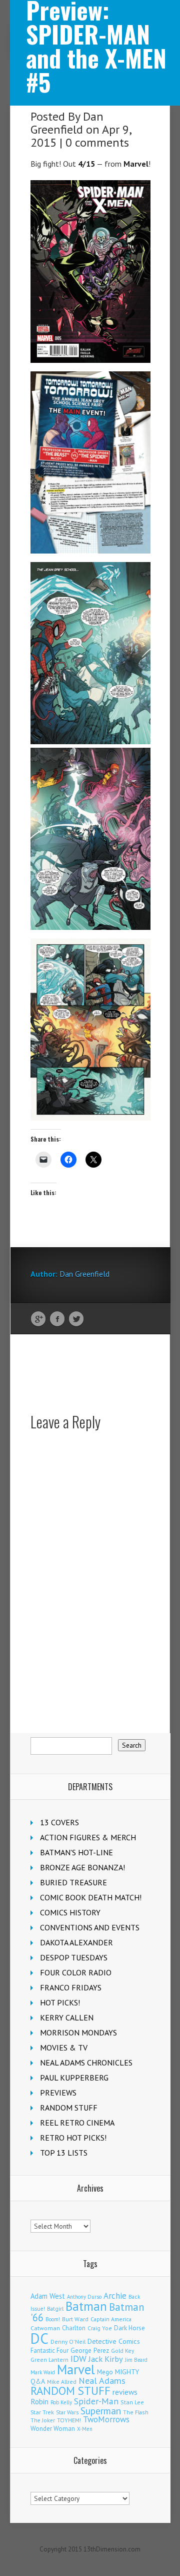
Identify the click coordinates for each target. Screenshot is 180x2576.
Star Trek (42, 2412)
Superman (101, 2411)
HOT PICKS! (60, 2002)
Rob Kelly (61, 2402)
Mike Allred (62, 2382)
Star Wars (67, 2412)
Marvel (76, 2369)
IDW (78, 2359)
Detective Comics (114, 2341)
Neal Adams (102, 2381)
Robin (39, 2401)
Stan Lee (132, 2402)
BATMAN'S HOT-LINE (76, 1852)
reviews (125, 2392)
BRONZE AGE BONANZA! (82, 1867)
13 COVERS (59, 1822)
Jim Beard (136, 2360)
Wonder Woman (53, 2429)
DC (39, 2338)
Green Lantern (49, 2360)
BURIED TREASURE (73, 1882)
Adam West (48, 2296)
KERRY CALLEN (67, 2017)
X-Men (85, 2429)
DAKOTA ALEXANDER (76, 1942)
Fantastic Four (49, 2350)
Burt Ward (75, 2319)
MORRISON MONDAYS (78, 2032)
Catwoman (45, 2328)
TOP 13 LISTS (64, 2153)
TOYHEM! (69, 2420)
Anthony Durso (84, 2297)
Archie (115, 2296)
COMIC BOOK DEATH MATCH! (91, 1897)
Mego (105, 2372)
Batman (86, 2306)
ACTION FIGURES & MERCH (88, 1837)
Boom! (53, 2319)
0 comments (97, 142)
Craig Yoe (100, 2328)
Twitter (76, 1319)
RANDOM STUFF (69, 2108)
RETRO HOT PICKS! (73, 2138)
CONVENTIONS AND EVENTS (90, 1927)
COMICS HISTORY (70, 1912)
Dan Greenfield (67, 123)
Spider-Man (96, 2401)
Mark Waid (43, 2372)
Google (38, 1319)
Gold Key (122, 2351)
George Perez (90, 2351)
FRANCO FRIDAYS (71, 1987)
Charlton (74, 2328)
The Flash (136, 2412)
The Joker (43, 2420)
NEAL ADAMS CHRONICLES (86, 2063)
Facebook (57, 1319)
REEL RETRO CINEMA (77, 2123)
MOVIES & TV (64, 2047)
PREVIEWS (58, 2093)
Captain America (111, 2319)
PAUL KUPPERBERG (74, 2078)
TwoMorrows (106, 2419)
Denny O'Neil (68, 2342)
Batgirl (55, 2308)
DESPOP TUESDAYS (74, 1957)
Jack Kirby (106, 2359)
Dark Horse (129, 2328)
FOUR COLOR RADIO (76, 1972)
